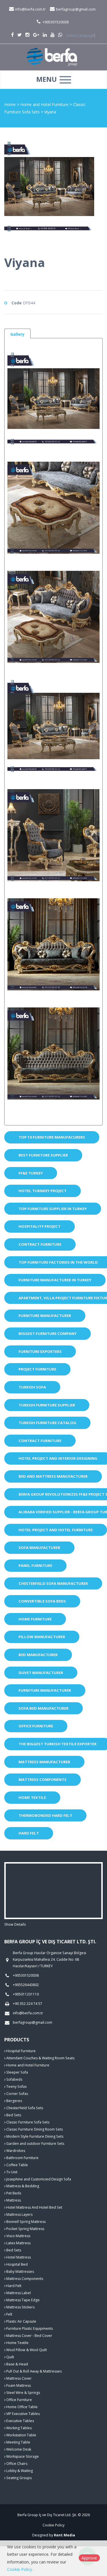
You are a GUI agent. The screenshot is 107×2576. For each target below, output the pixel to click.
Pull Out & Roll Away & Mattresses (34, 2371)
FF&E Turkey (31, 1173)
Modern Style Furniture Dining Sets (34, 2136)
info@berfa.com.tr (30, 9)
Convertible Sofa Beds (42, 1601)
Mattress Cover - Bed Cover (29, 2336)
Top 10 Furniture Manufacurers (52, 1137)
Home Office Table (22, 2407)
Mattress (13, 2200)
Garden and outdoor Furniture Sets (35, 2144)
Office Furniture (36, 1726)
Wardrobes (15, 2151)
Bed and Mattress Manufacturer (53, 1476)
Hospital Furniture (21, 2051)
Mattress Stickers (20, 2307)
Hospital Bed (17, 2264)
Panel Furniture (35, 1565)
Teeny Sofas (16, 2087)
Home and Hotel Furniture (45, 104)
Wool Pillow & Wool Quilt (26, 2350)
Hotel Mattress (18, 2257)
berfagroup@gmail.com (75, 9)
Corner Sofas (17, 2094)
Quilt (10, 2357)
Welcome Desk (18, 2449)
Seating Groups (19, 2478)
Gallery (17, 334)
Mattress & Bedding (22, 2186)
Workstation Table (21, 2435)
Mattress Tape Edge (23, 2300)
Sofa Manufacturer (39, 1547)
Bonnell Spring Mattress (26, 2222)
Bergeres (14, 2101)
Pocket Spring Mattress (25, 2229)
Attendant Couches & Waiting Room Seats (40, 2058)
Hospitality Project (40, 1226)
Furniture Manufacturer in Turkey (55, 1280)
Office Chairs (16, 2464)
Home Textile (32, 1797)
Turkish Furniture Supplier (47, 1405)
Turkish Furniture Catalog (47, 1423)
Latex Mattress (18, 2243)
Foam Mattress (18, 2385)
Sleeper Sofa (17, 2072)
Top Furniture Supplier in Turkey (53, 1209)
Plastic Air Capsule (21, 2321)
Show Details (15, 1924)
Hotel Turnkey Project (43, 1191)
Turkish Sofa (32, 1387)
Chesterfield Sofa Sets (24, 2108)
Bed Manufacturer (38, 1655)
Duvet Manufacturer (41, 1673)
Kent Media (64, 2535)
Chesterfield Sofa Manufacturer (53, 1583)
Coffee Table (17, 2165)
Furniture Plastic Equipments (29, 2328)
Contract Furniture (40, 1244)
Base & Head (17, 2364)
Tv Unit (11, 2172)
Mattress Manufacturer (44, 1762)
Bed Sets (13, 2115)
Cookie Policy (53, 2525)
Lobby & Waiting (19, 2471)
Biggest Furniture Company (48, 1333)
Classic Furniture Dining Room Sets (34, 2129)
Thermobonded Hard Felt (45, 1815)
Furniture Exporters (40, 1351)
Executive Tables (20, 2421)
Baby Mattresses (20, 2271)
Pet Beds (13, 2193)
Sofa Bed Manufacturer (44, 1708)
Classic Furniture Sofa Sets (27, 2122)
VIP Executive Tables (23, 2414)
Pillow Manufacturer (42, 1637)
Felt (9, 2314)
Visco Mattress (18, 2236)
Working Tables (19, 2428)
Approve (89, 2558)
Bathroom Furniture (22, 2158)
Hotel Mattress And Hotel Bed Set (34, 2207)
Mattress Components (43, 1779)
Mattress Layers (19, 2214)
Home (10, 104)
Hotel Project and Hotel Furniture (56, 1530)
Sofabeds (14, 2079)
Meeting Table (18, 2442)
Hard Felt (29, 1833)
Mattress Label (18, 2293)
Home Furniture (35, 1619)
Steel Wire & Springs (23, 2393)
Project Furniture (37, 1369)
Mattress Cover (19, 2378)
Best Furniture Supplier (43, 1155)
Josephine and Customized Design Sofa (38, 2179)
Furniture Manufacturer (45, 1316)
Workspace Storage (22, 2456)
